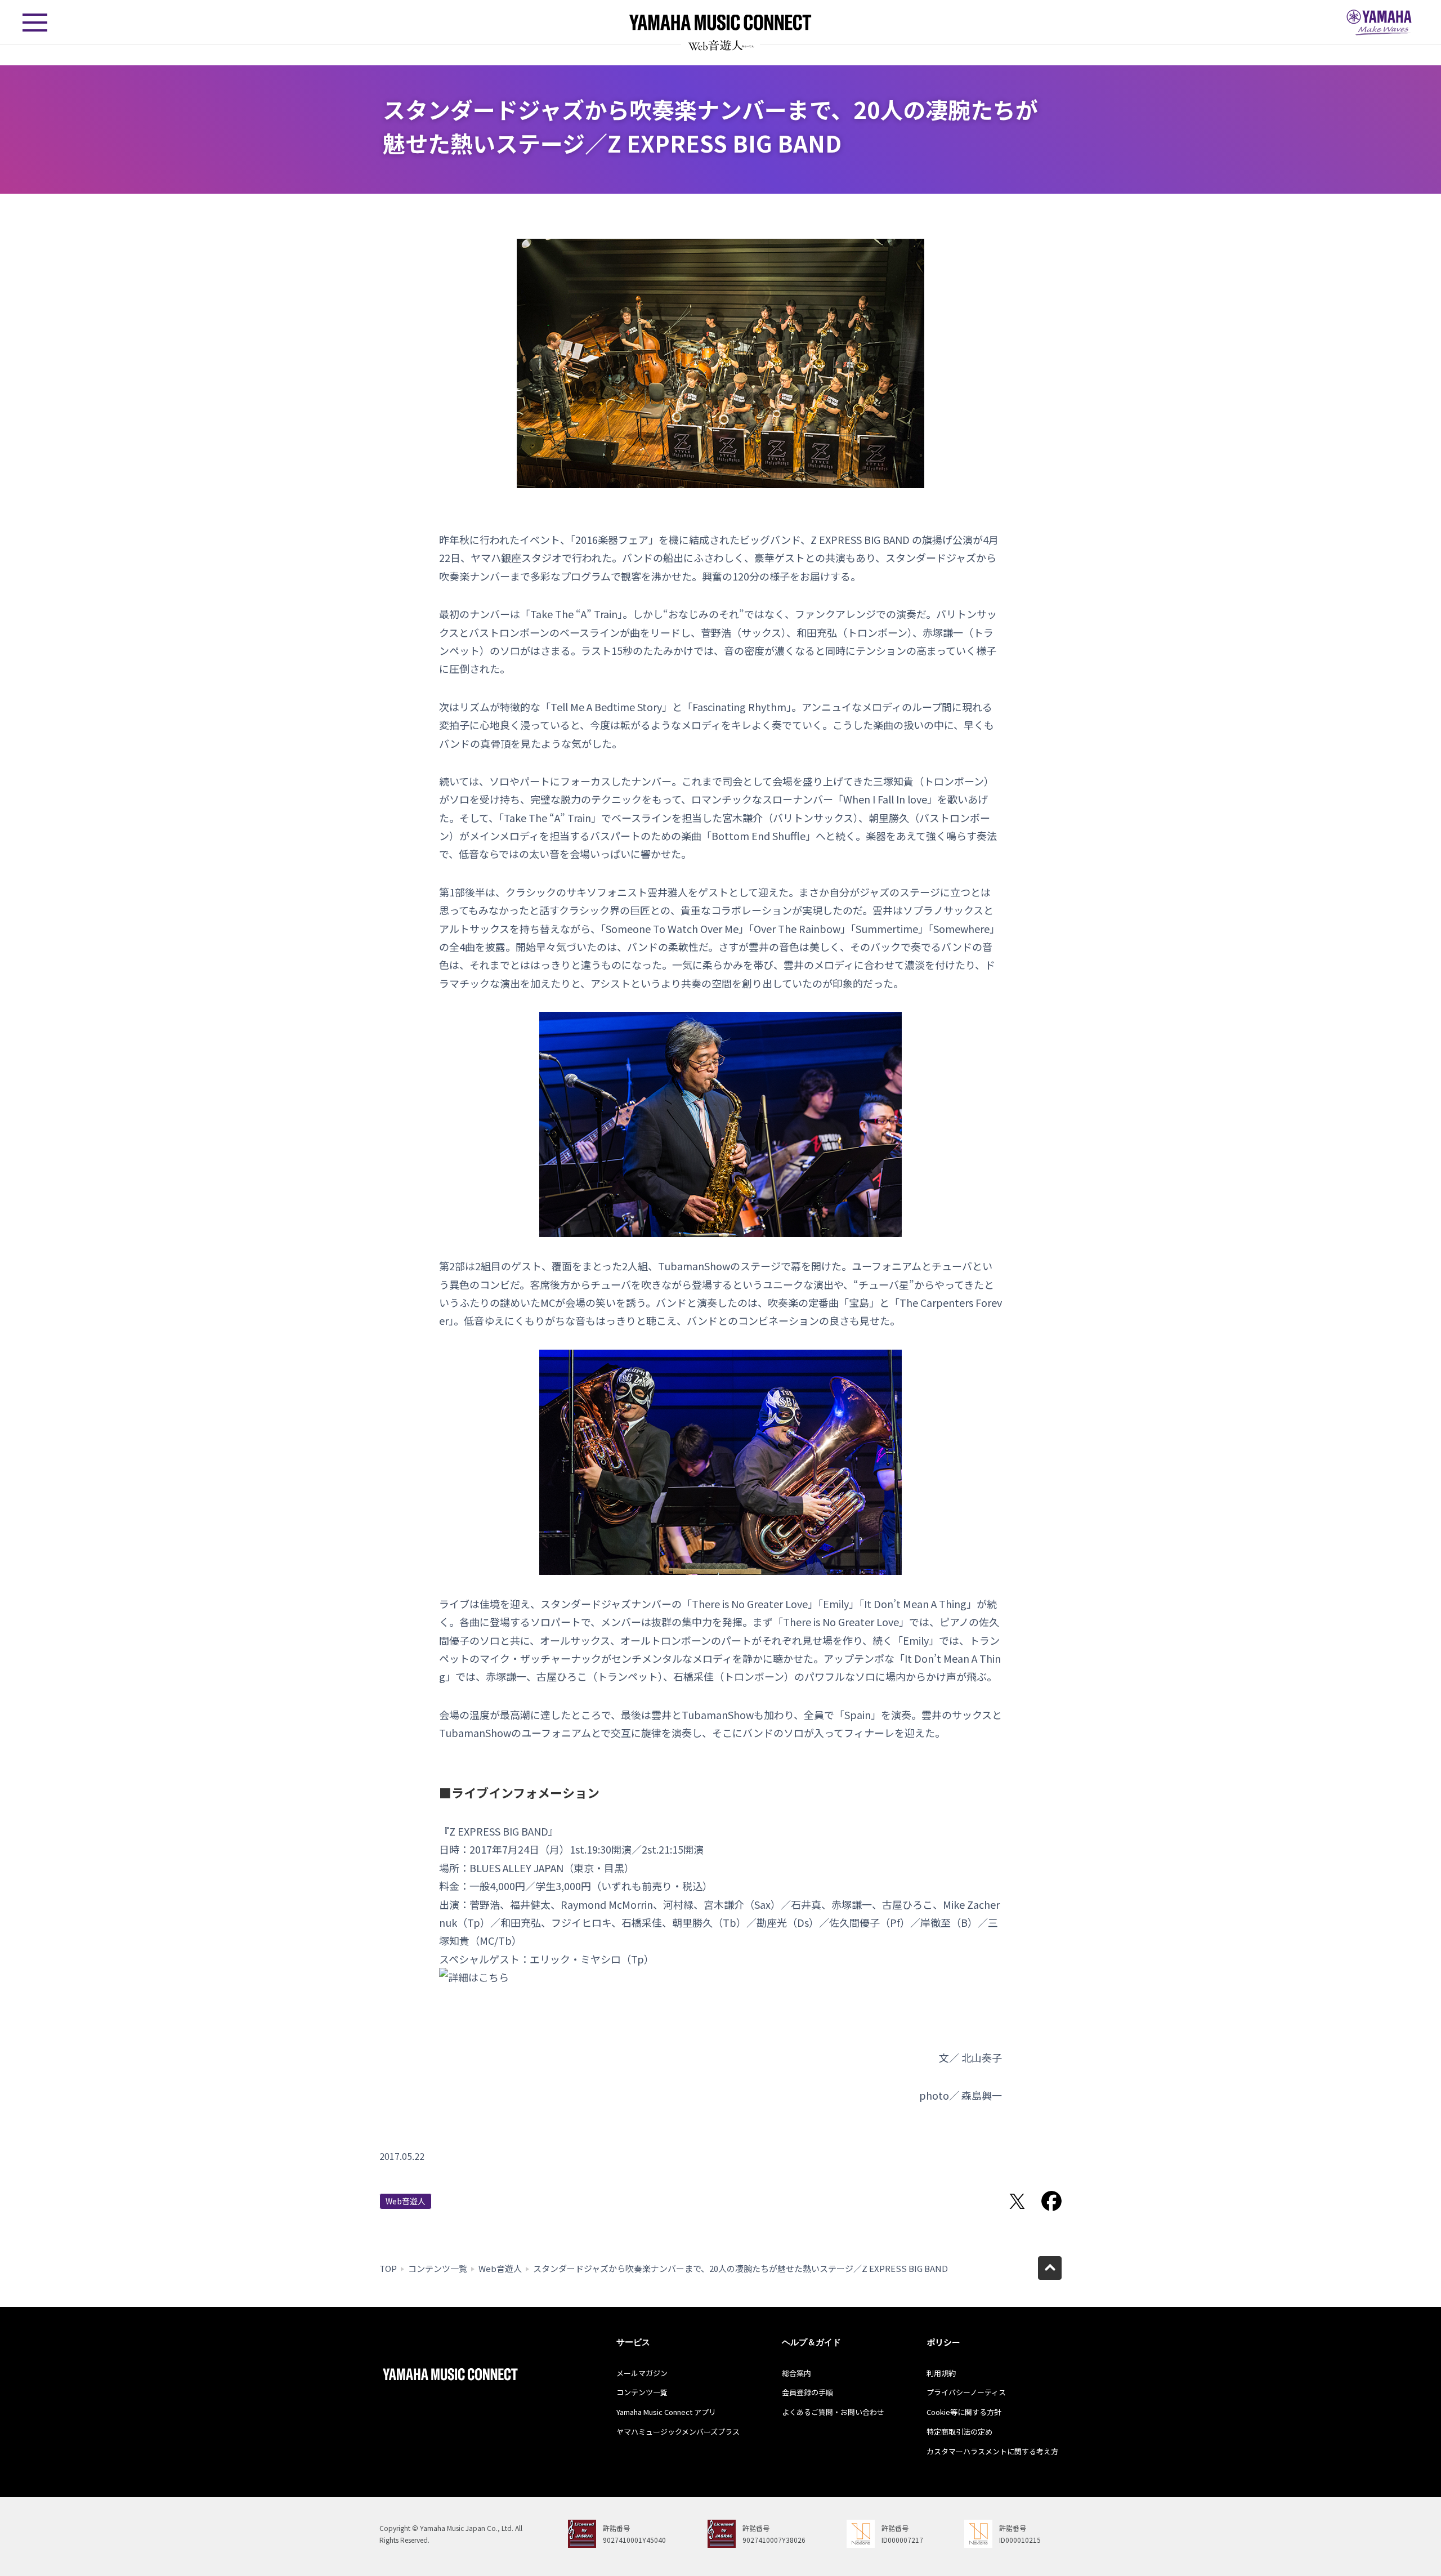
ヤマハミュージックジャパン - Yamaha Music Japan (1379, 23)
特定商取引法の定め (959, 2432)
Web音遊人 (406, 2201)
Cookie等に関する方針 (964, 2412)
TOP (388, 2268)
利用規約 (941, 2373)
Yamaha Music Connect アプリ (666, 2412)
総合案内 (796, 2373)
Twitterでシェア (1017, 2201)
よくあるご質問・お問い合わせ (833, 2412)
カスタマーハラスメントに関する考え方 (992, 2451)
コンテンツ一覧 (438, 2268)
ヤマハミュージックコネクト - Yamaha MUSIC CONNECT (720, 22)
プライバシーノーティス (966, 2392)
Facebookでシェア (1051, 2201)
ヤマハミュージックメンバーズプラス (678, 2432)
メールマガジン (642, 2373)
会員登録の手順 (807, 2392)
